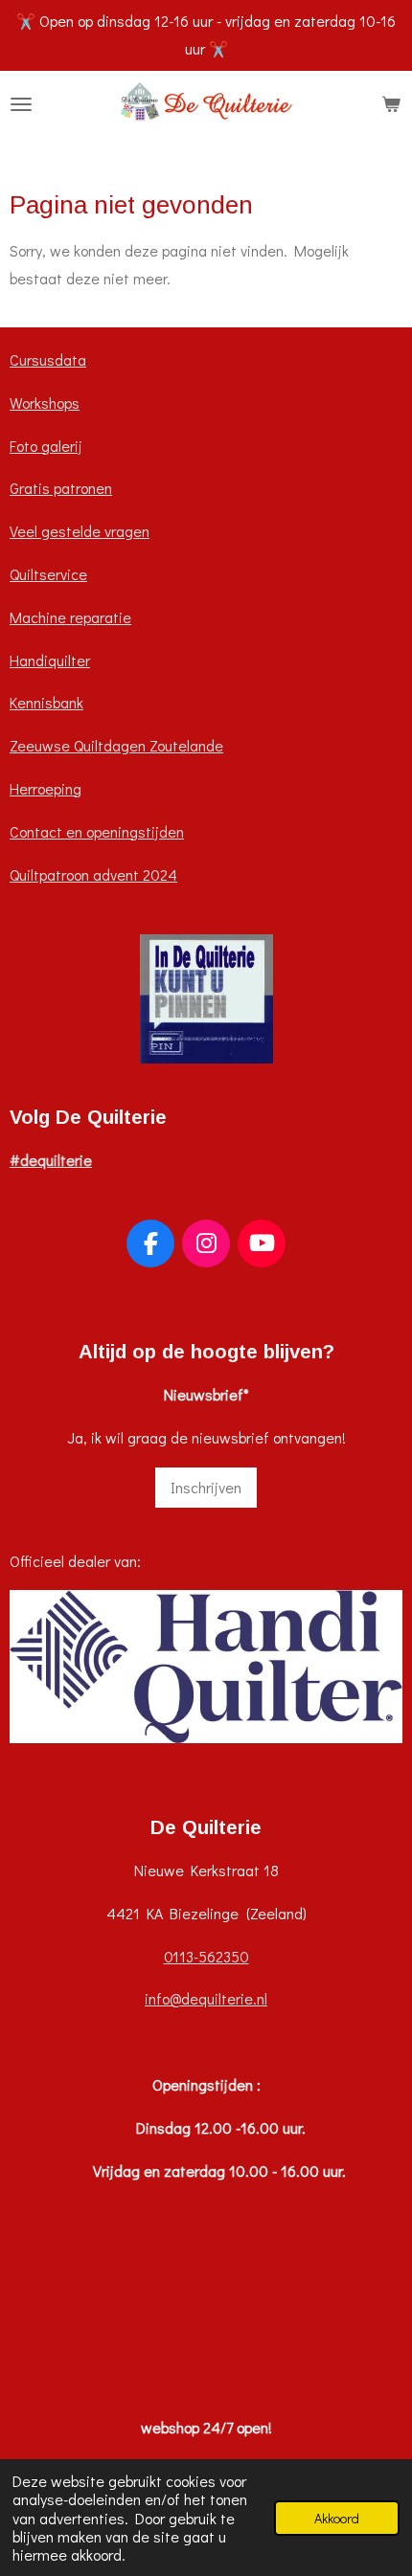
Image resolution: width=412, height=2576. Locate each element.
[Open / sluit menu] (21, 104)
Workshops (45, 403)
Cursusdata (48, 359)
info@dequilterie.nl (206, 1998)
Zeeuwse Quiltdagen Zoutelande (116, 745)
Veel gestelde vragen (80, 531)
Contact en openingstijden (97, 831)
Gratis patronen (61, 488)
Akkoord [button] (337, 2518)
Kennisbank (46, 702)
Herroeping (46, 788)
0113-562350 (206, 1956)
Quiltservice (48, 574)
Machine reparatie (70, 617)
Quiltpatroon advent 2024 (93, 874)
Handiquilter (50, 660)
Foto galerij (46, 446)
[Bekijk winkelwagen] (391, 104)
